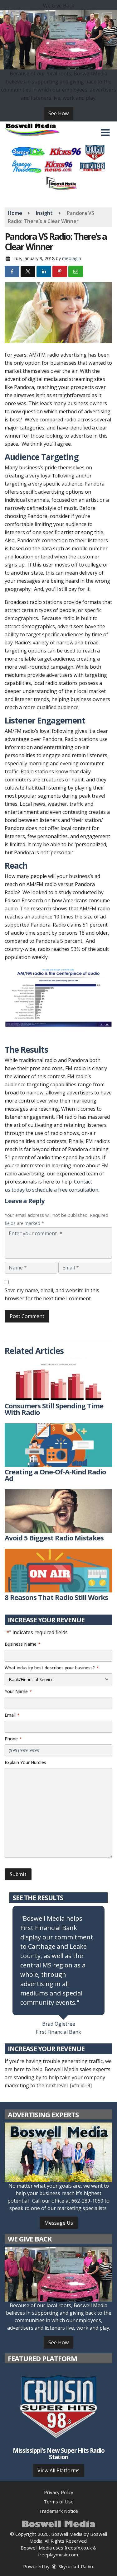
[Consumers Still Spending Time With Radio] (58, 1379)
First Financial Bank (58, 2032)
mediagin (72, 258)
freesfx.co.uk (78, 2548)
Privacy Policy (59, 2492)
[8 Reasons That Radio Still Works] (58, 1571)
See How (58, 113)
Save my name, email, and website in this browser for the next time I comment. (52, 1294)
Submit (18, 1874)
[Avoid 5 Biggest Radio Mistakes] (58, 1511)
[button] (105, 133)
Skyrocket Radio (75, 2566)
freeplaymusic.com (58, 2555)
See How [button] (58, 2342)
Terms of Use (59, 2502)
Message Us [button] (59, 2223)
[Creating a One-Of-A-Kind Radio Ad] (58, 1445)
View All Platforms (58, 2470)
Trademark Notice (58, 2511)
